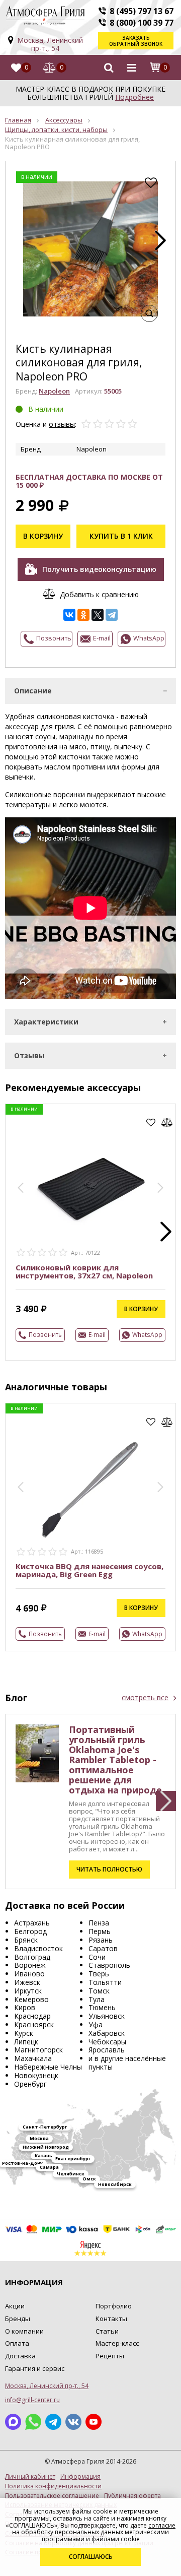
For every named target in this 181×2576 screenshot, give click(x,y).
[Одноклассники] (83, 615)
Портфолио (114, 2306)
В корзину (43, 536)
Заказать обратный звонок (136, 41)
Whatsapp (33, 2422)
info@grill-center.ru (32, 2400)
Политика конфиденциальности (53, 2486)
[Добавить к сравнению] (167, 1123)
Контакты (111, 2319)
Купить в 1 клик (121, 536)
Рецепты (110, 2356)
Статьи (107, 2331)
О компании (24, 2331)
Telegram (53, 2422)
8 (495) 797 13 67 (142, 11)
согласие (162, 2525)
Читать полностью (109, 1869)
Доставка (20, 2356)
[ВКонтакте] (69, 615)
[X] (98, 615)
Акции (15, 2306)
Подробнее (134, 97)
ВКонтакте (73, 2422)
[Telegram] (112, 615)
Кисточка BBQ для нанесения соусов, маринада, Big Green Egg (89, 1570)
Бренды (18, 2319)
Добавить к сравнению (99, 594)
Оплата (17, 2343)
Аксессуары (64, 120)
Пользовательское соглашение (52, 2496)
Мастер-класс (117, 2343)
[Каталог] (132, 68)
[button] (160, 240)
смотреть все (145, 1698)
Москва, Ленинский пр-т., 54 (50, 44)
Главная (18, 120)
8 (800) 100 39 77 (142, 23)
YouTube (94, 2422)
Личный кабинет (30, 2477)
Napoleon (54, 391)
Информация (80, 2477)
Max (13, 2422)
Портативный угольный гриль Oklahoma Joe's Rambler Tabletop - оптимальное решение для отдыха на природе (115, 1760)
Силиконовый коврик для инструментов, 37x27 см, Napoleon (84, 1271)
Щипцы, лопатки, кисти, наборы (56, 130)
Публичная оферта (132, 2496)
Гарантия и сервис (35, 2368)
